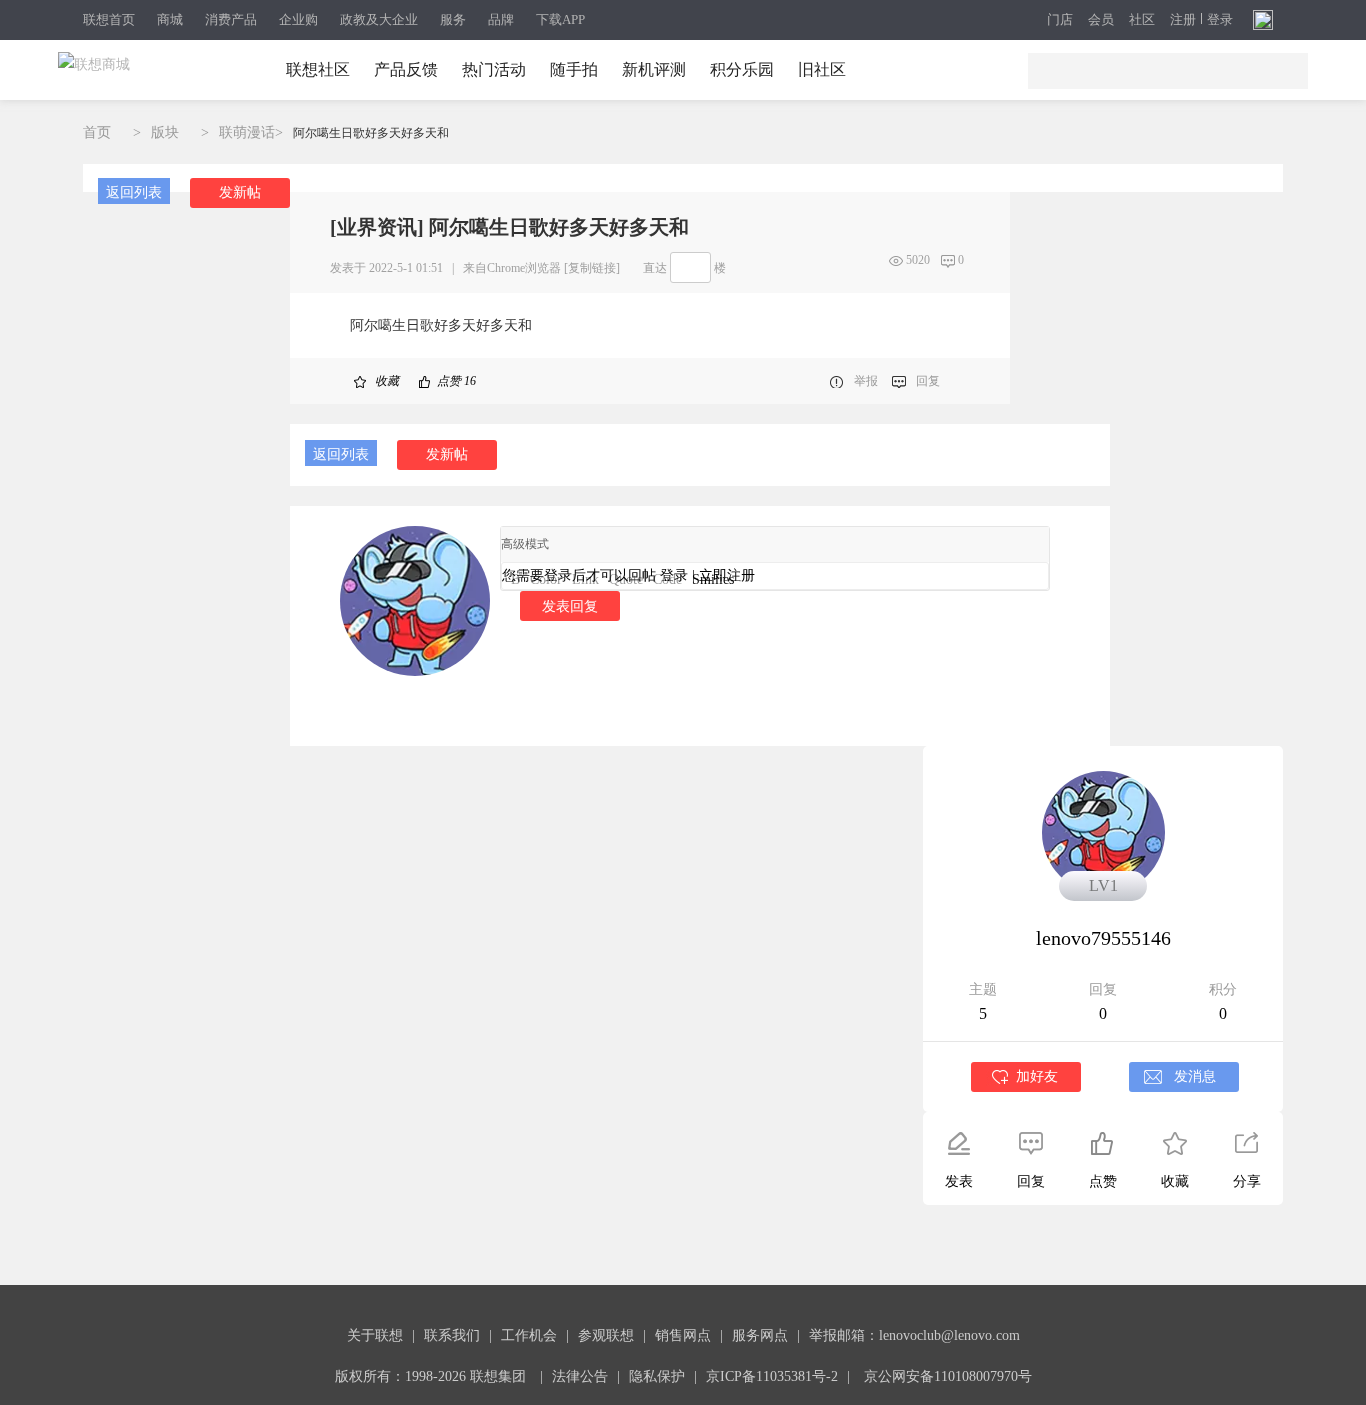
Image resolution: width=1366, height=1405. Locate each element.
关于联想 (375, 1335)
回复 (928, 381)
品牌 (501, 19)
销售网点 (683, 1335)
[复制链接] (592, 268)
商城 (170, 19)
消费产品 (231, 19)
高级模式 (525, 544)
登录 (1220, 20)
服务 (453, 19)
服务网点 (760, 1335)
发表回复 (570, 606)
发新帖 (240, 192)
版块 (165, 132)
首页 (97, 132)
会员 (1101, 20)
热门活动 (494, 69)
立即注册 (727, 575)
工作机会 (529, 1335)
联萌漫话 (247, 132)
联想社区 (318, 69)
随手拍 (574, 69)
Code (667, 579)
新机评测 (654, 69)
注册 (1183, 20)
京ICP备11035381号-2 (772, 1376)
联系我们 (452, 1335)
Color (546, 579)
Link (585, 579)
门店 (1060, 20)
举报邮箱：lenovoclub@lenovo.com (914, 1335)
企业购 (298, 19)
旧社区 (822, 69)
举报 (866, 381)
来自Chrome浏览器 (512, 268)
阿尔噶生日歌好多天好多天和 (371, 133)
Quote (626, 579)
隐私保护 (657, 1376)
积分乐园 (742, 69)
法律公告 (580, 1376)
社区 (1142, 20)
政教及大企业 (379, 19)
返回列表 (134, 192)
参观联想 (606, 1335)
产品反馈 (406, 69)
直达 (655, 268)
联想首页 (109, 19)
